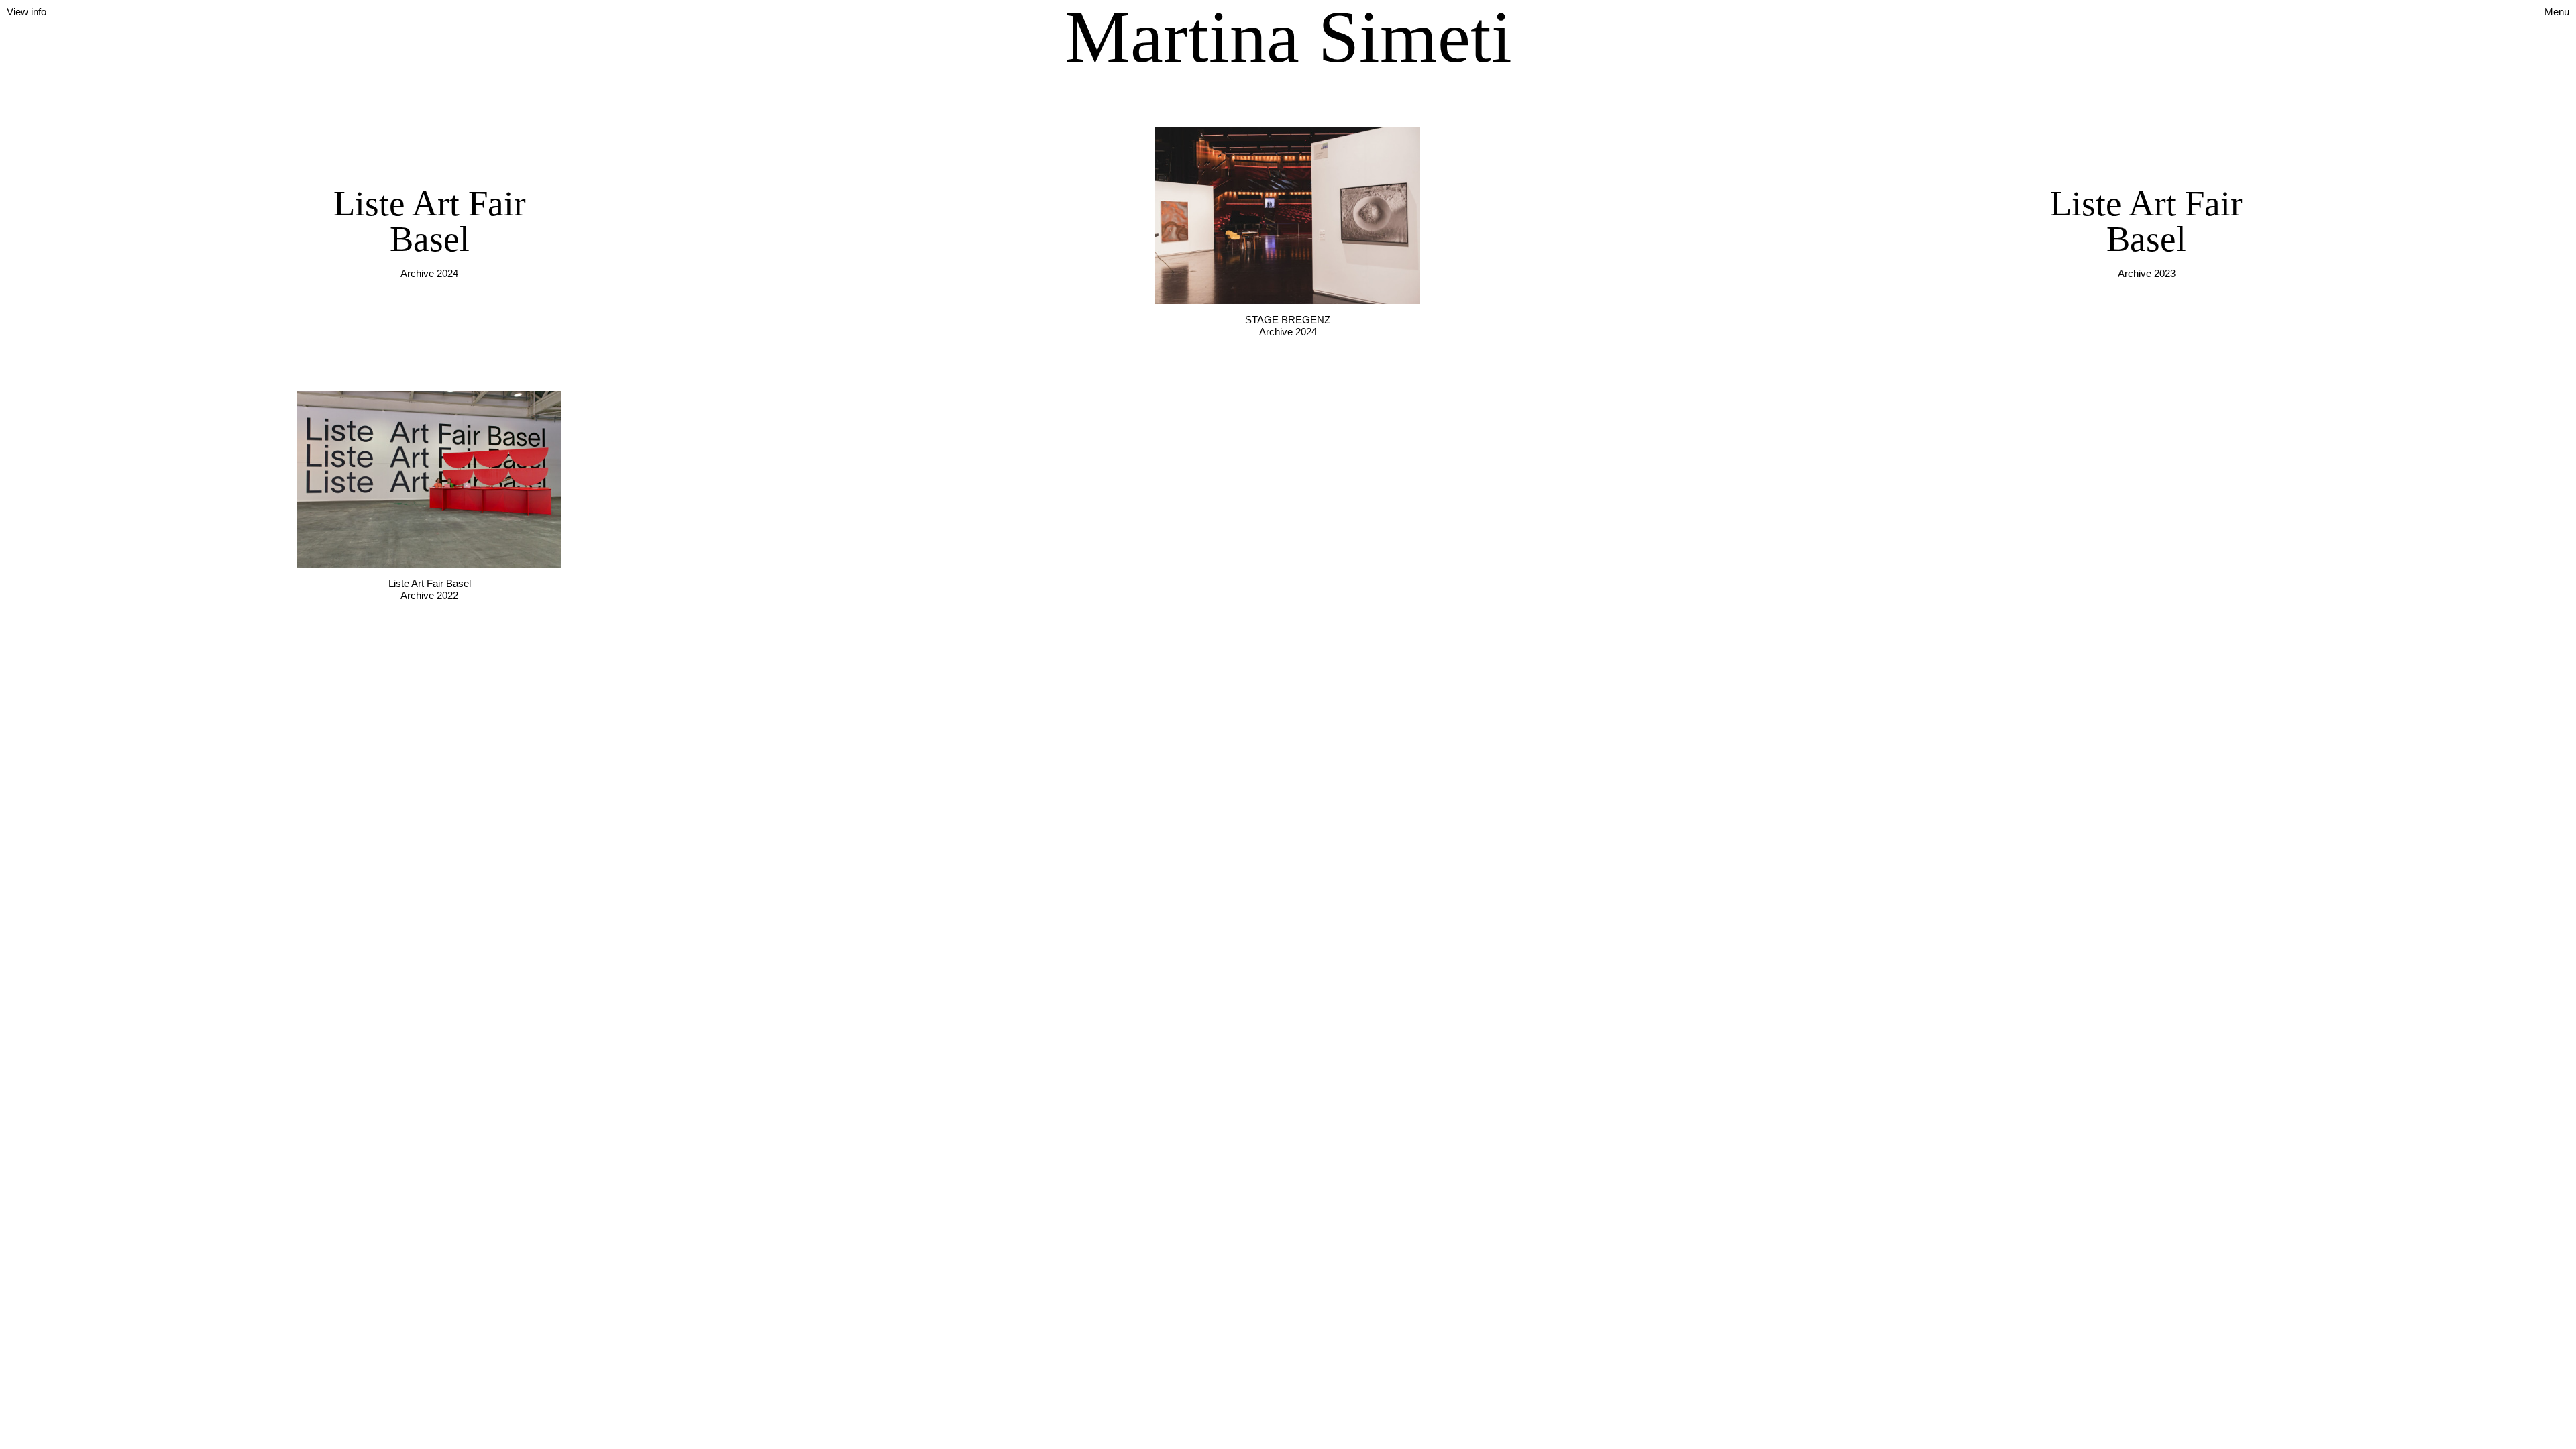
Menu (2557, 12)
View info (26, 12)
